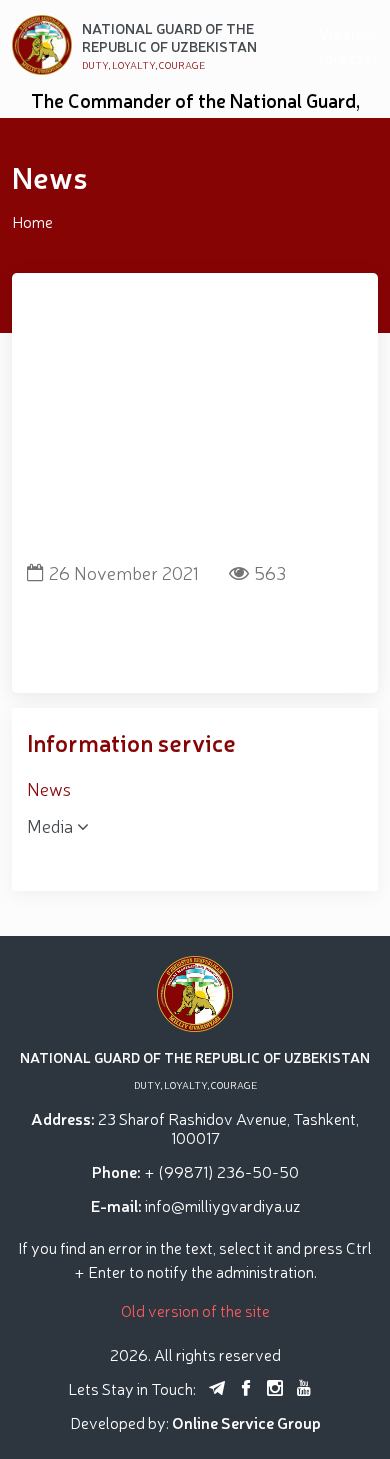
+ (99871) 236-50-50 (221, 1171)
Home (32, 221)
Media (52, 825)
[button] (179, 531)
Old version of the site (195, 1310)
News (49, 788)
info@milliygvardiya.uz (222, 1205)
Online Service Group (246, 1422)
